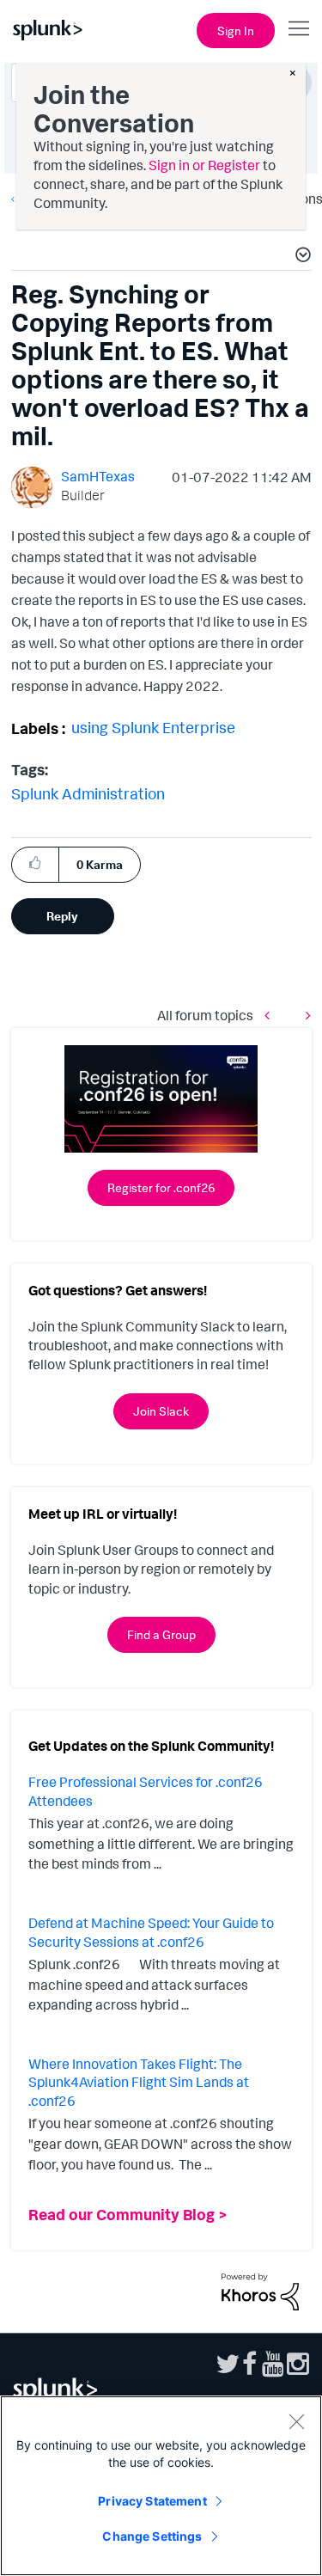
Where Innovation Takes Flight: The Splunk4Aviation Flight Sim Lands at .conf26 (139, 2082)
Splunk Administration (88, 793)
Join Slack (161, 1411)
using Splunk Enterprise (153, 727)
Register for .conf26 (161, 1187)
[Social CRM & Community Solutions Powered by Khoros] (260, 2290)
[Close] (296, 2421)
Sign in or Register (204, 165)
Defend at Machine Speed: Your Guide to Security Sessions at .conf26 (151, 1932)
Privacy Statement (152, 2501)
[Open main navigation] (299, 28)
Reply (62, 916)
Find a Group (161, 1634)
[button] (301, 257)
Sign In (236, 31)
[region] (161, 2486)
